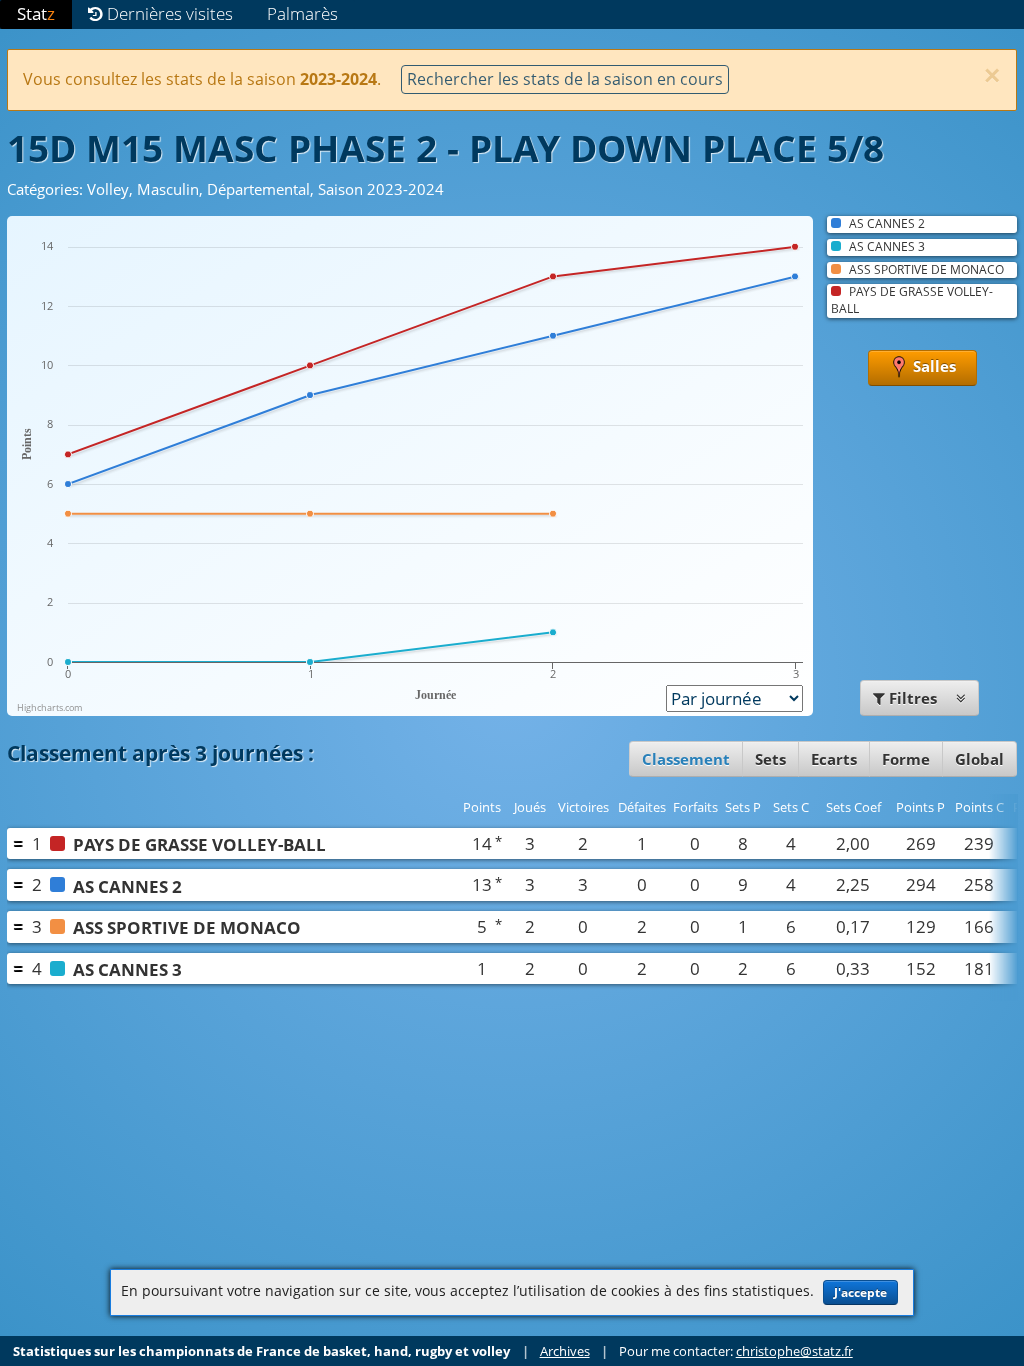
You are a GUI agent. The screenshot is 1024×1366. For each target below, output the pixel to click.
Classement (686, 759)
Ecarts (834, 759)
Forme (906, 759)
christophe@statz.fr (794, 1351)
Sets (770, 759)
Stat (36, 13)
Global (979, 759)
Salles (932, 366)
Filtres (913, 698)
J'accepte (860, 1292)
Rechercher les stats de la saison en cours (565, 79)
